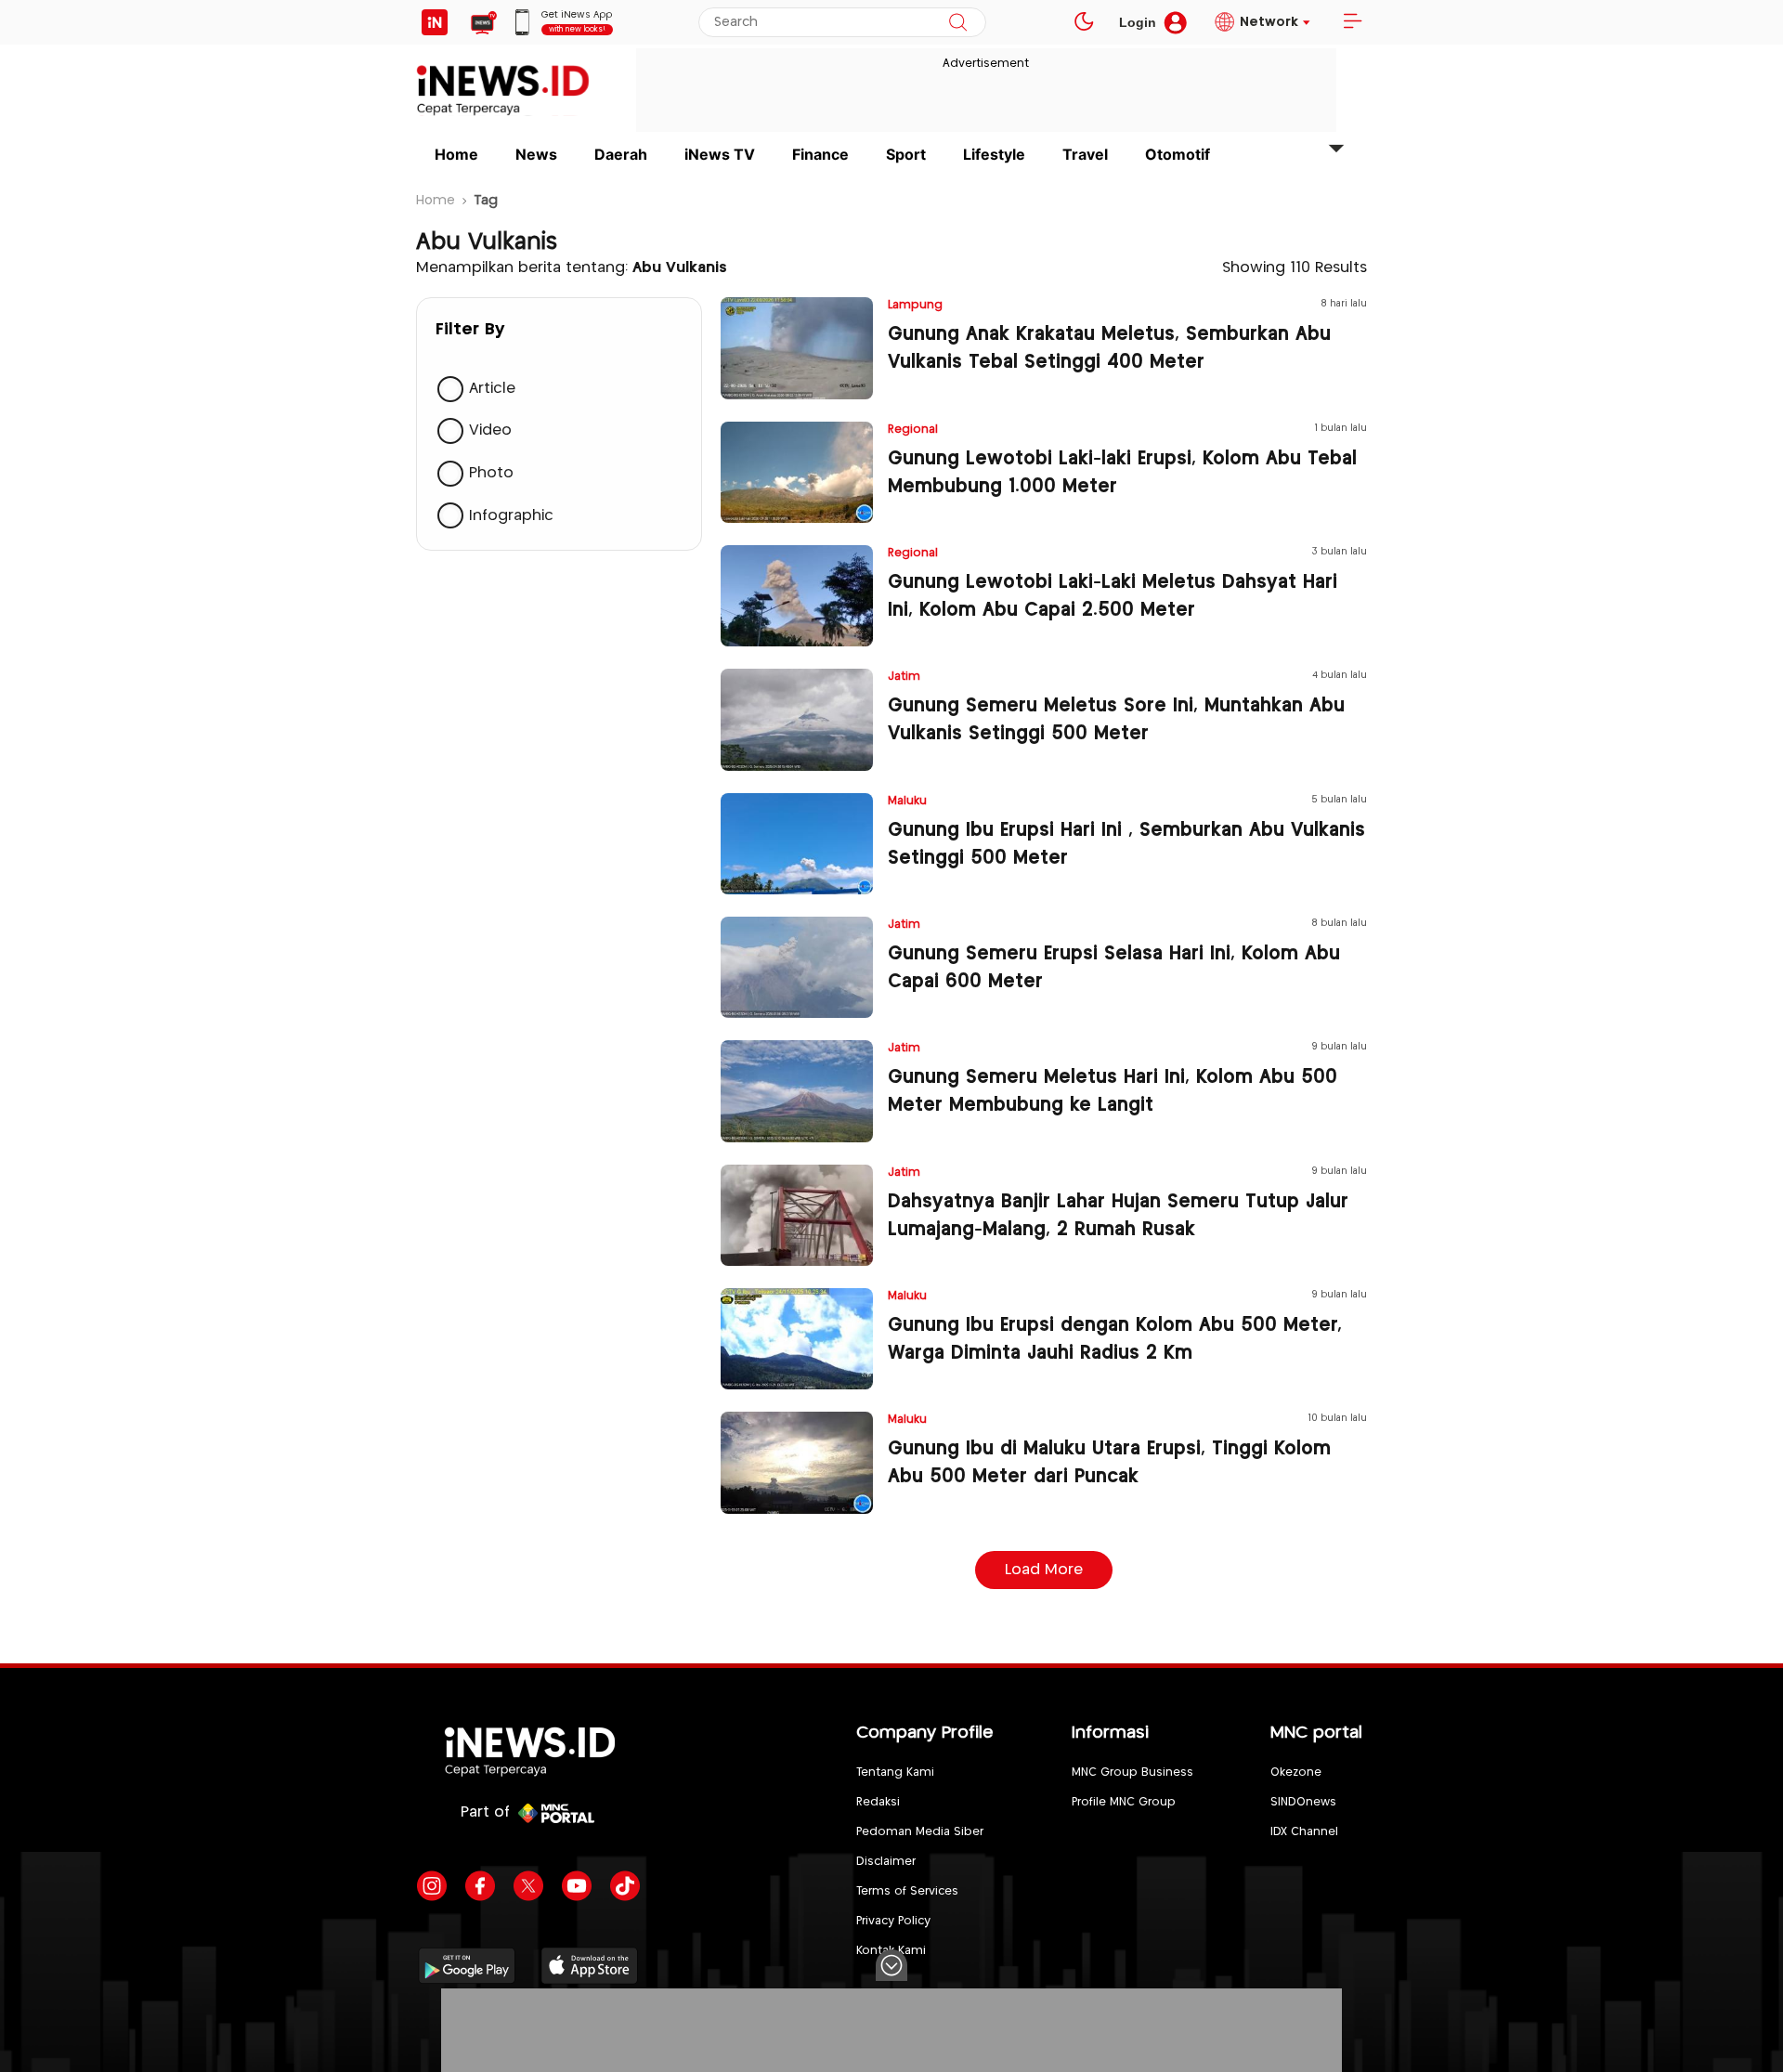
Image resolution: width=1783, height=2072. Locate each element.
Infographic (511, 516)
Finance (820, 154)
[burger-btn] (1352, 22)
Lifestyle (994, 154)
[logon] (435, 22)
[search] (958, 22)
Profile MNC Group (1124, 1802)
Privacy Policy (893, 1921)
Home (456, 154)
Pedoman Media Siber (920, 1832)
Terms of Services (907, 1891)
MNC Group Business (1132, 1772)
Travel (1085, 154)
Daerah (621, 154)
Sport (906, 154)
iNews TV (720, 154)
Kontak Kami (891, 1951)
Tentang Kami (895, 1772)
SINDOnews (1303, 1802)
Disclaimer (886, 1862)
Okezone (1296, 1772)
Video (490, 431)
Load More (1044, 1570)
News (536, 154)
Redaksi (878, 1802)
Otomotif (1178, 154)
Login (1138, 22)
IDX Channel (1304, 1832)
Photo (491, 473)
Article (492, 389)
